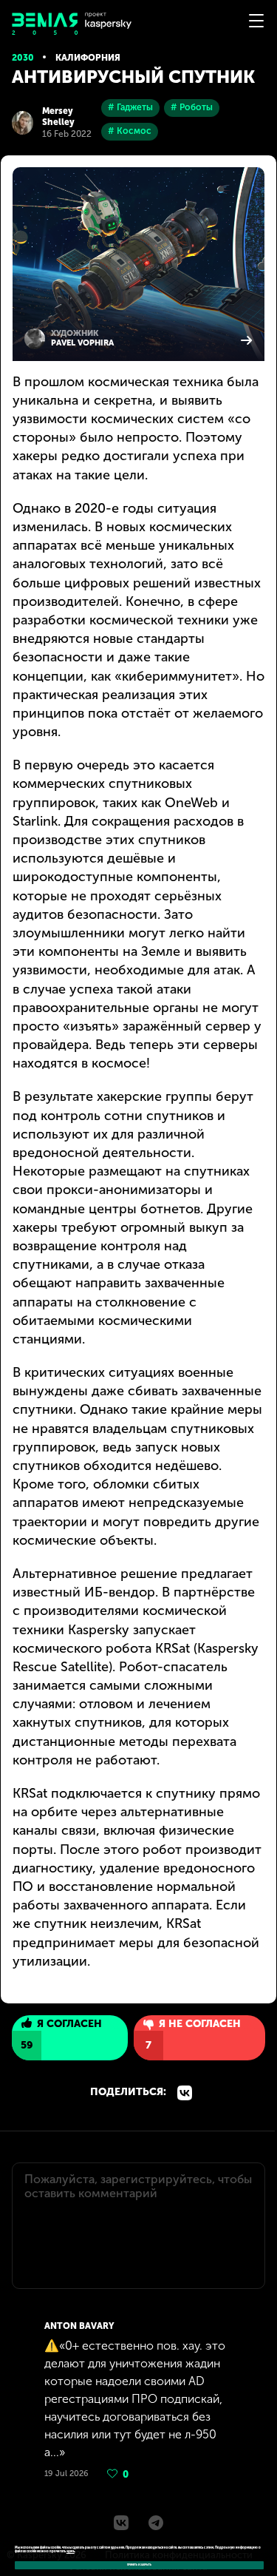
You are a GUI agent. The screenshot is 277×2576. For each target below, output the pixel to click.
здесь (71, 2551)
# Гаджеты (130, 107)
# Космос (130, 131)
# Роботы (192, 107)
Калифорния (88, 58)
